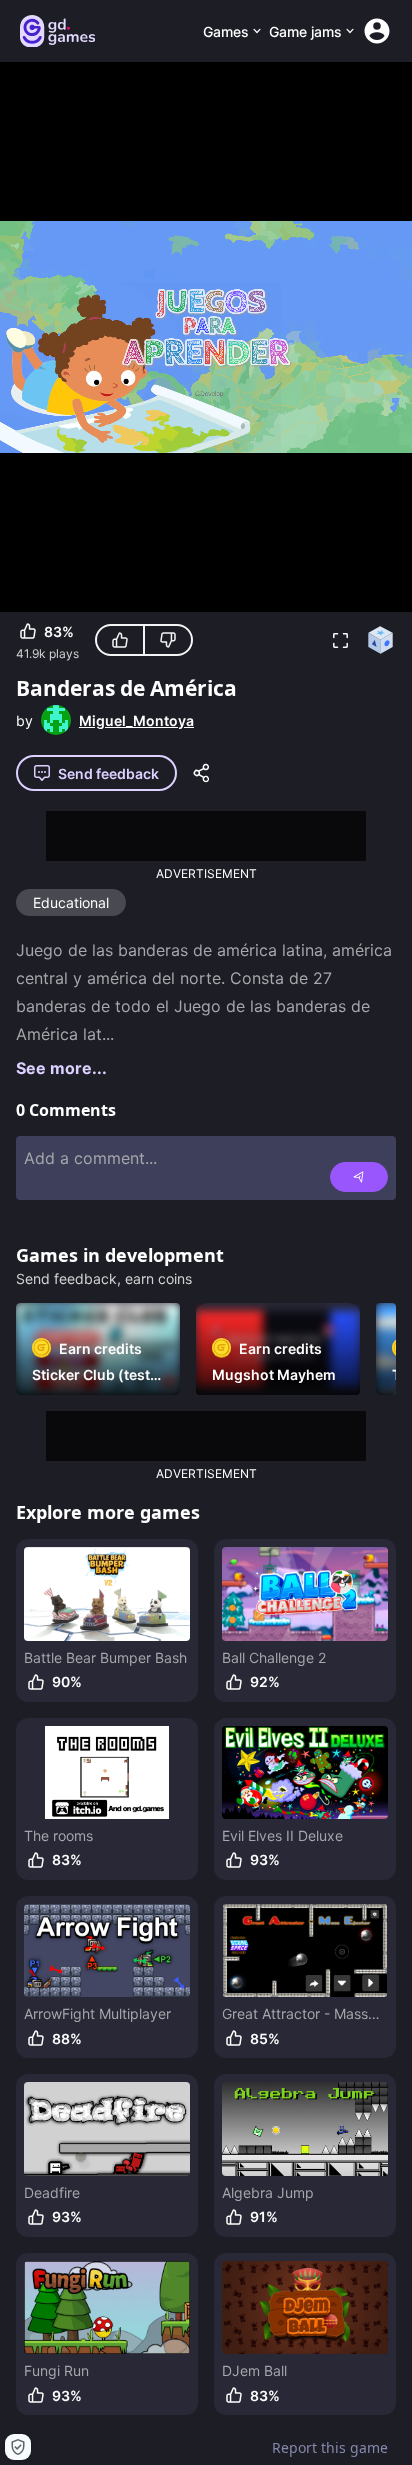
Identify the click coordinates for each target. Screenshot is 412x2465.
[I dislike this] (168, 640)
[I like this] (120, 640)
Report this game (330, 2447)
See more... (61, 1068)
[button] (340, 640)
